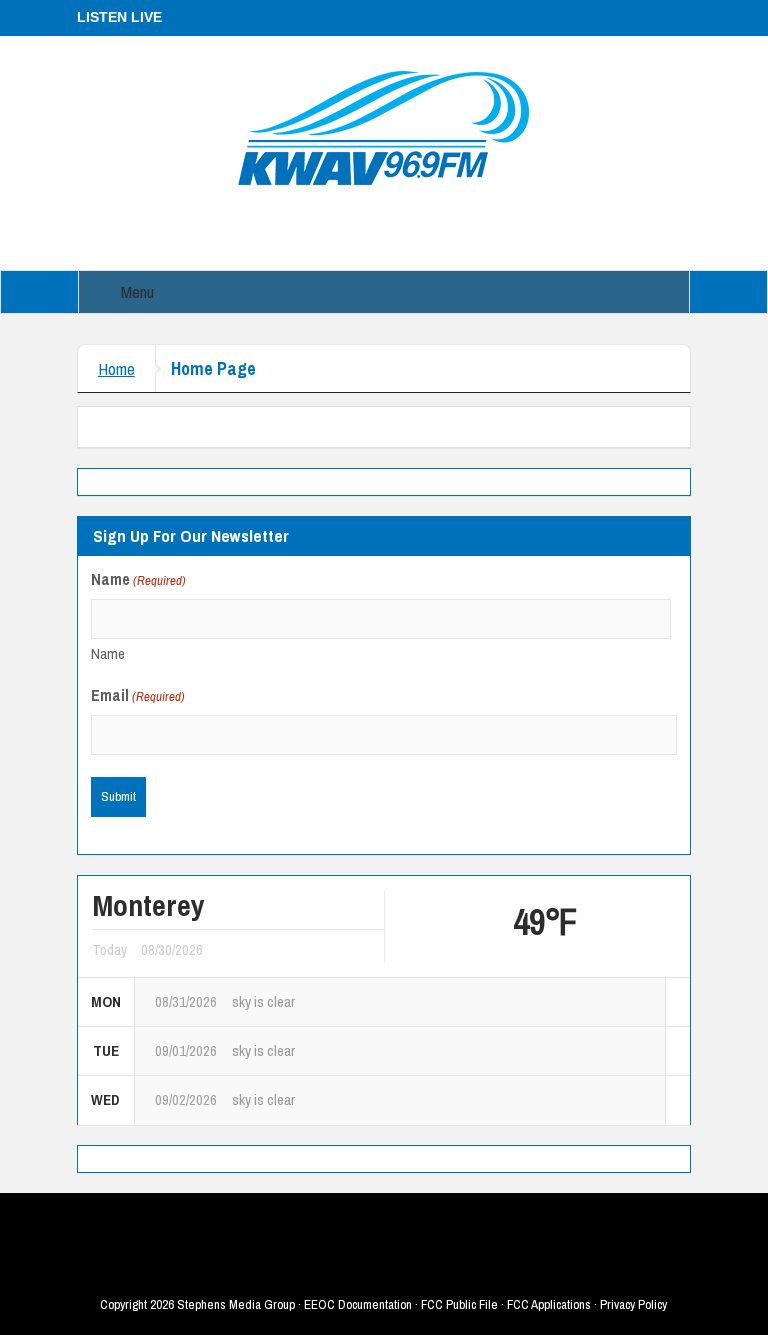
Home (116, 368)
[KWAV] (383, 127)
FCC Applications (549, 1304)
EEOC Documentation (358, 1304)
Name (108, 653)
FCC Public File (459, 1304)
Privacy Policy (633, 1304)
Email (138, 695)
